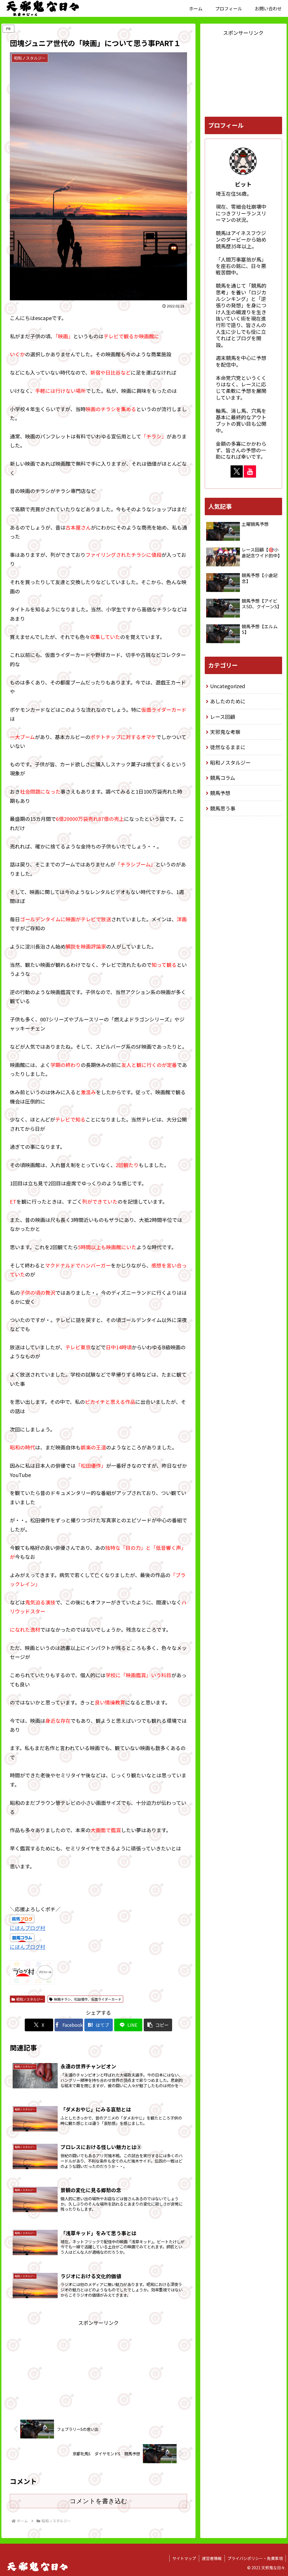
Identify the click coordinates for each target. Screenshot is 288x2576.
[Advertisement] (98, 2367)
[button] (158, 2025)
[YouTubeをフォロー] (250, 471)
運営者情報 (212, 2558)
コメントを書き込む (99, 2501)
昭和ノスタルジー (30, 1999)
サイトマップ (184, 2558)
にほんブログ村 (28, 1928)
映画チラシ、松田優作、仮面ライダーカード (88, 1999)
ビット (243, 184)
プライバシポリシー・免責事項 (255, 2558)
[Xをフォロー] (237, 471)
